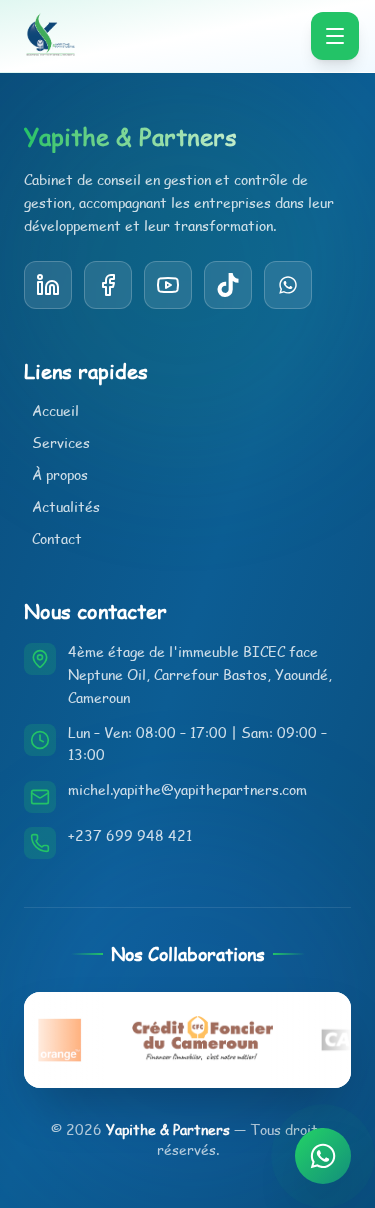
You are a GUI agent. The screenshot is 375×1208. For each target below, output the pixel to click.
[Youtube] (168, 285)
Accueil (55, 410)
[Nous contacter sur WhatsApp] (323, 1156)
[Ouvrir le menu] (335, 36)
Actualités (66, 506)
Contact (57, 538)
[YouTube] (228, 285)
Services (61, 442)
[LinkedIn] (48, 285)
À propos (60, 474)
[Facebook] (108, 285)
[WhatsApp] (288, 285)
